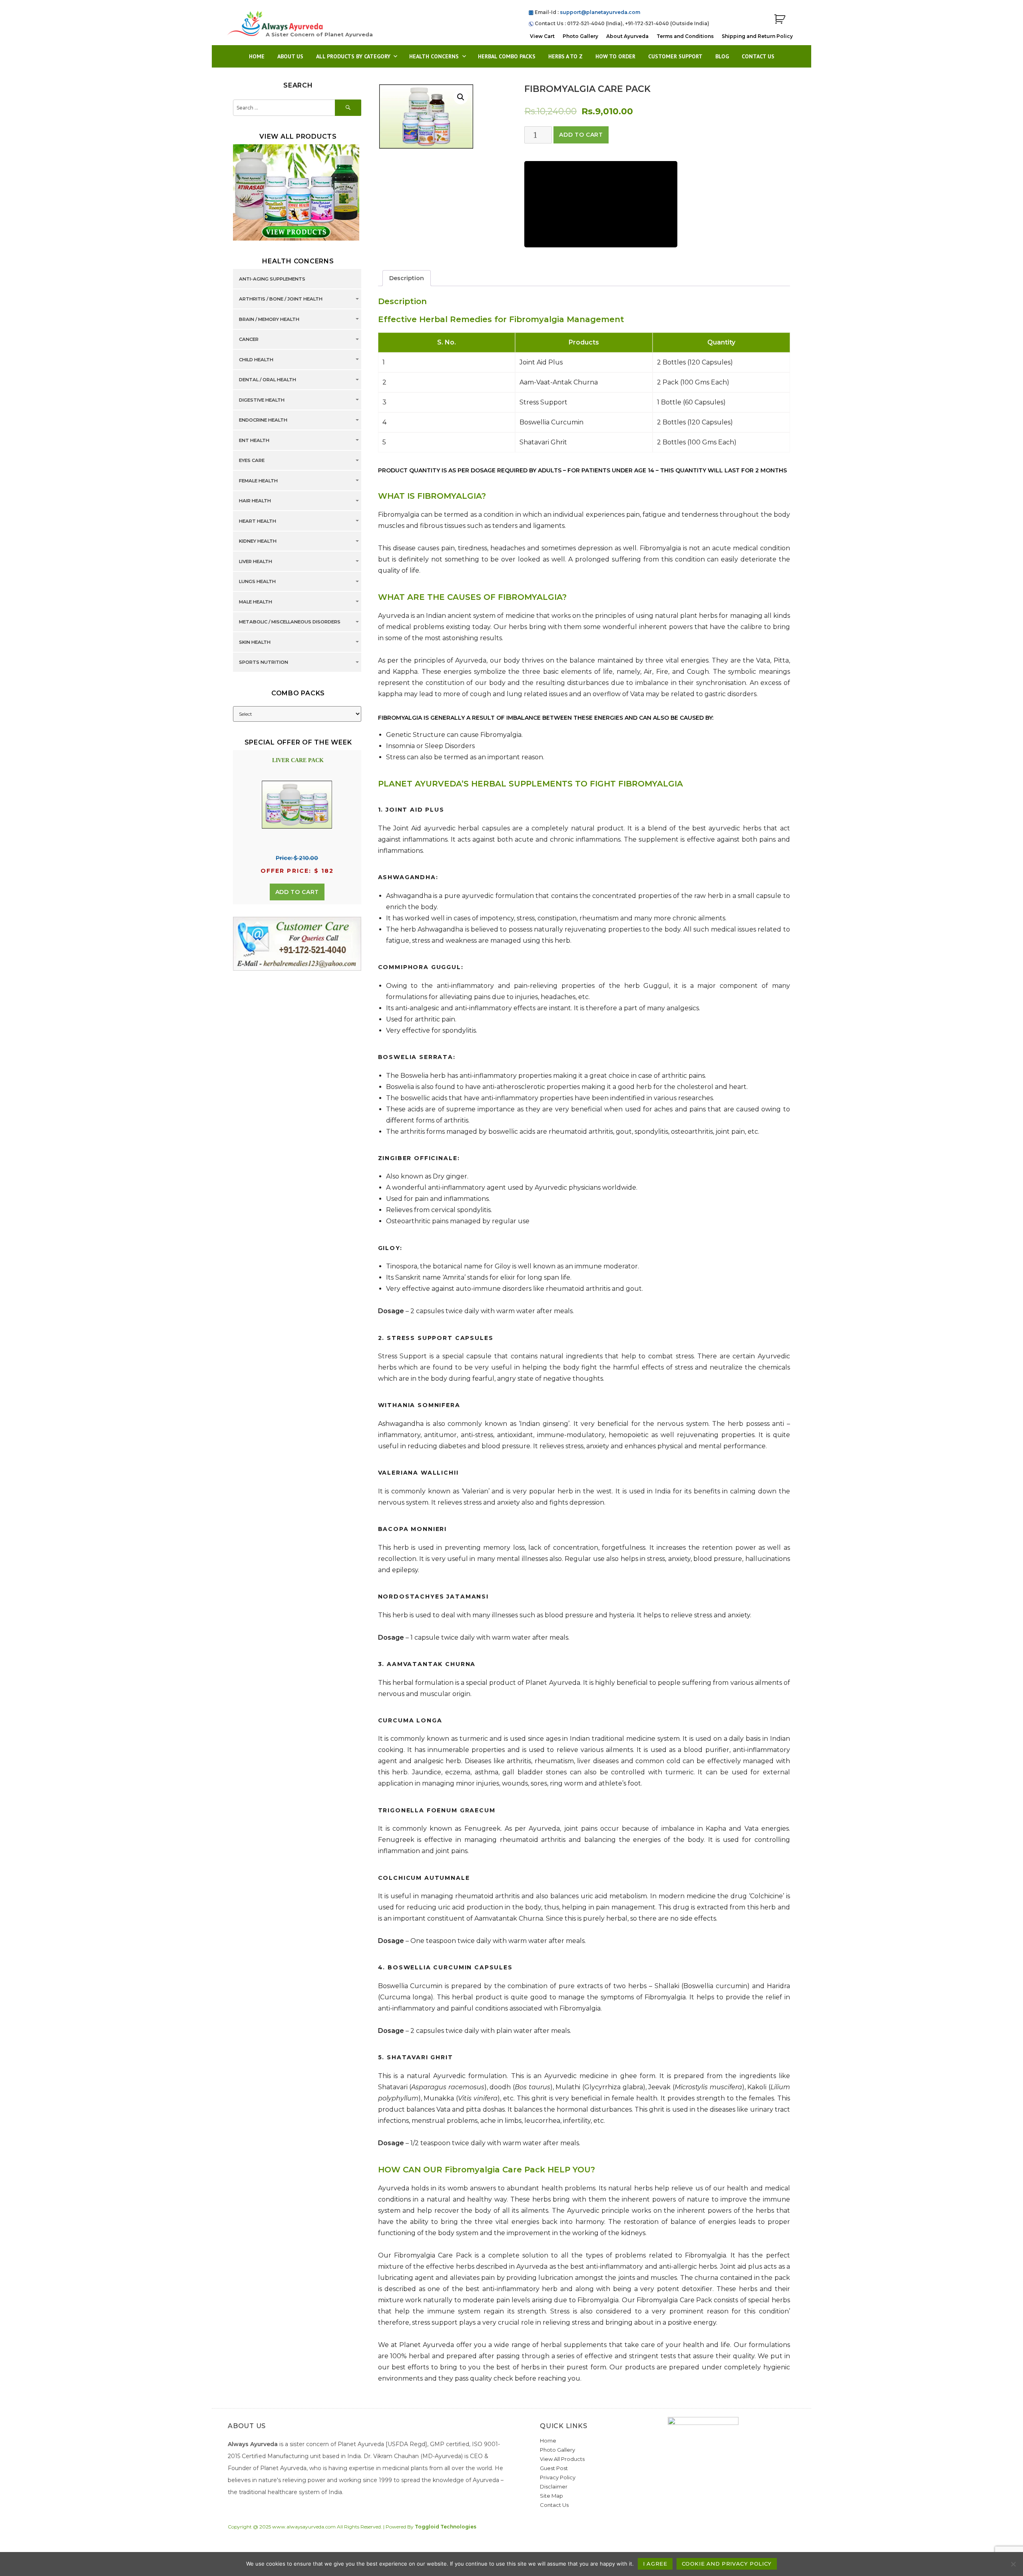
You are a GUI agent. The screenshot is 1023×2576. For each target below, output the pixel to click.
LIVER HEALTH (256, 561)
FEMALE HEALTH (258, 481)
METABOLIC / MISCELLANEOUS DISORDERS (290, 622)
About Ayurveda (627, 36)
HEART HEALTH (258, 521)
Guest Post (554, 2468)
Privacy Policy (558, 2477)
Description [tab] (407, 278)
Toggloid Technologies (446, 2527)
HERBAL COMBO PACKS (507, 56)
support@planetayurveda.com (600, 12)
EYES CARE (252, 461)
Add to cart (581, 135)
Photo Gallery (580, 36)
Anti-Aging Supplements (272, 279)
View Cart (542, 36)
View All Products (562, 2459)
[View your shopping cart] (780, 19)
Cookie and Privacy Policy (727, 2564)
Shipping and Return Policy (757, 36)
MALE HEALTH (256, 602)
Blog (722, 56)
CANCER (249, 340)
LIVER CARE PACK (298, 760)
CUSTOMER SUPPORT (675, 56)
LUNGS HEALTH (257, 582)
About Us (290, 56)
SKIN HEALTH (255, 642)
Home (257, 56)
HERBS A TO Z (565, 56)
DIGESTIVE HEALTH (262, 400)
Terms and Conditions (685, 36)
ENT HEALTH (254, 440)
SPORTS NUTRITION (264, 663)
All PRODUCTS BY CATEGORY (353, 56)
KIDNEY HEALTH (258, 541)
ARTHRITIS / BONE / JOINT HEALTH (281, 299)
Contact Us (758, 56)
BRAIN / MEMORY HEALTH (269, 319)
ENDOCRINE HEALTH (263, 420)
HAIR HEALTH (255, 501)
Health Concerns (434, 56)
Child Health (256, 360)
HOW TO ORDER (615, 56)
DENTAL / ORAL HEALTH (268, 380)
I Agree (655, 2564)
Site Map (551, 2496)
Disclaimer (554, 2486)
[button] (461, 97)
